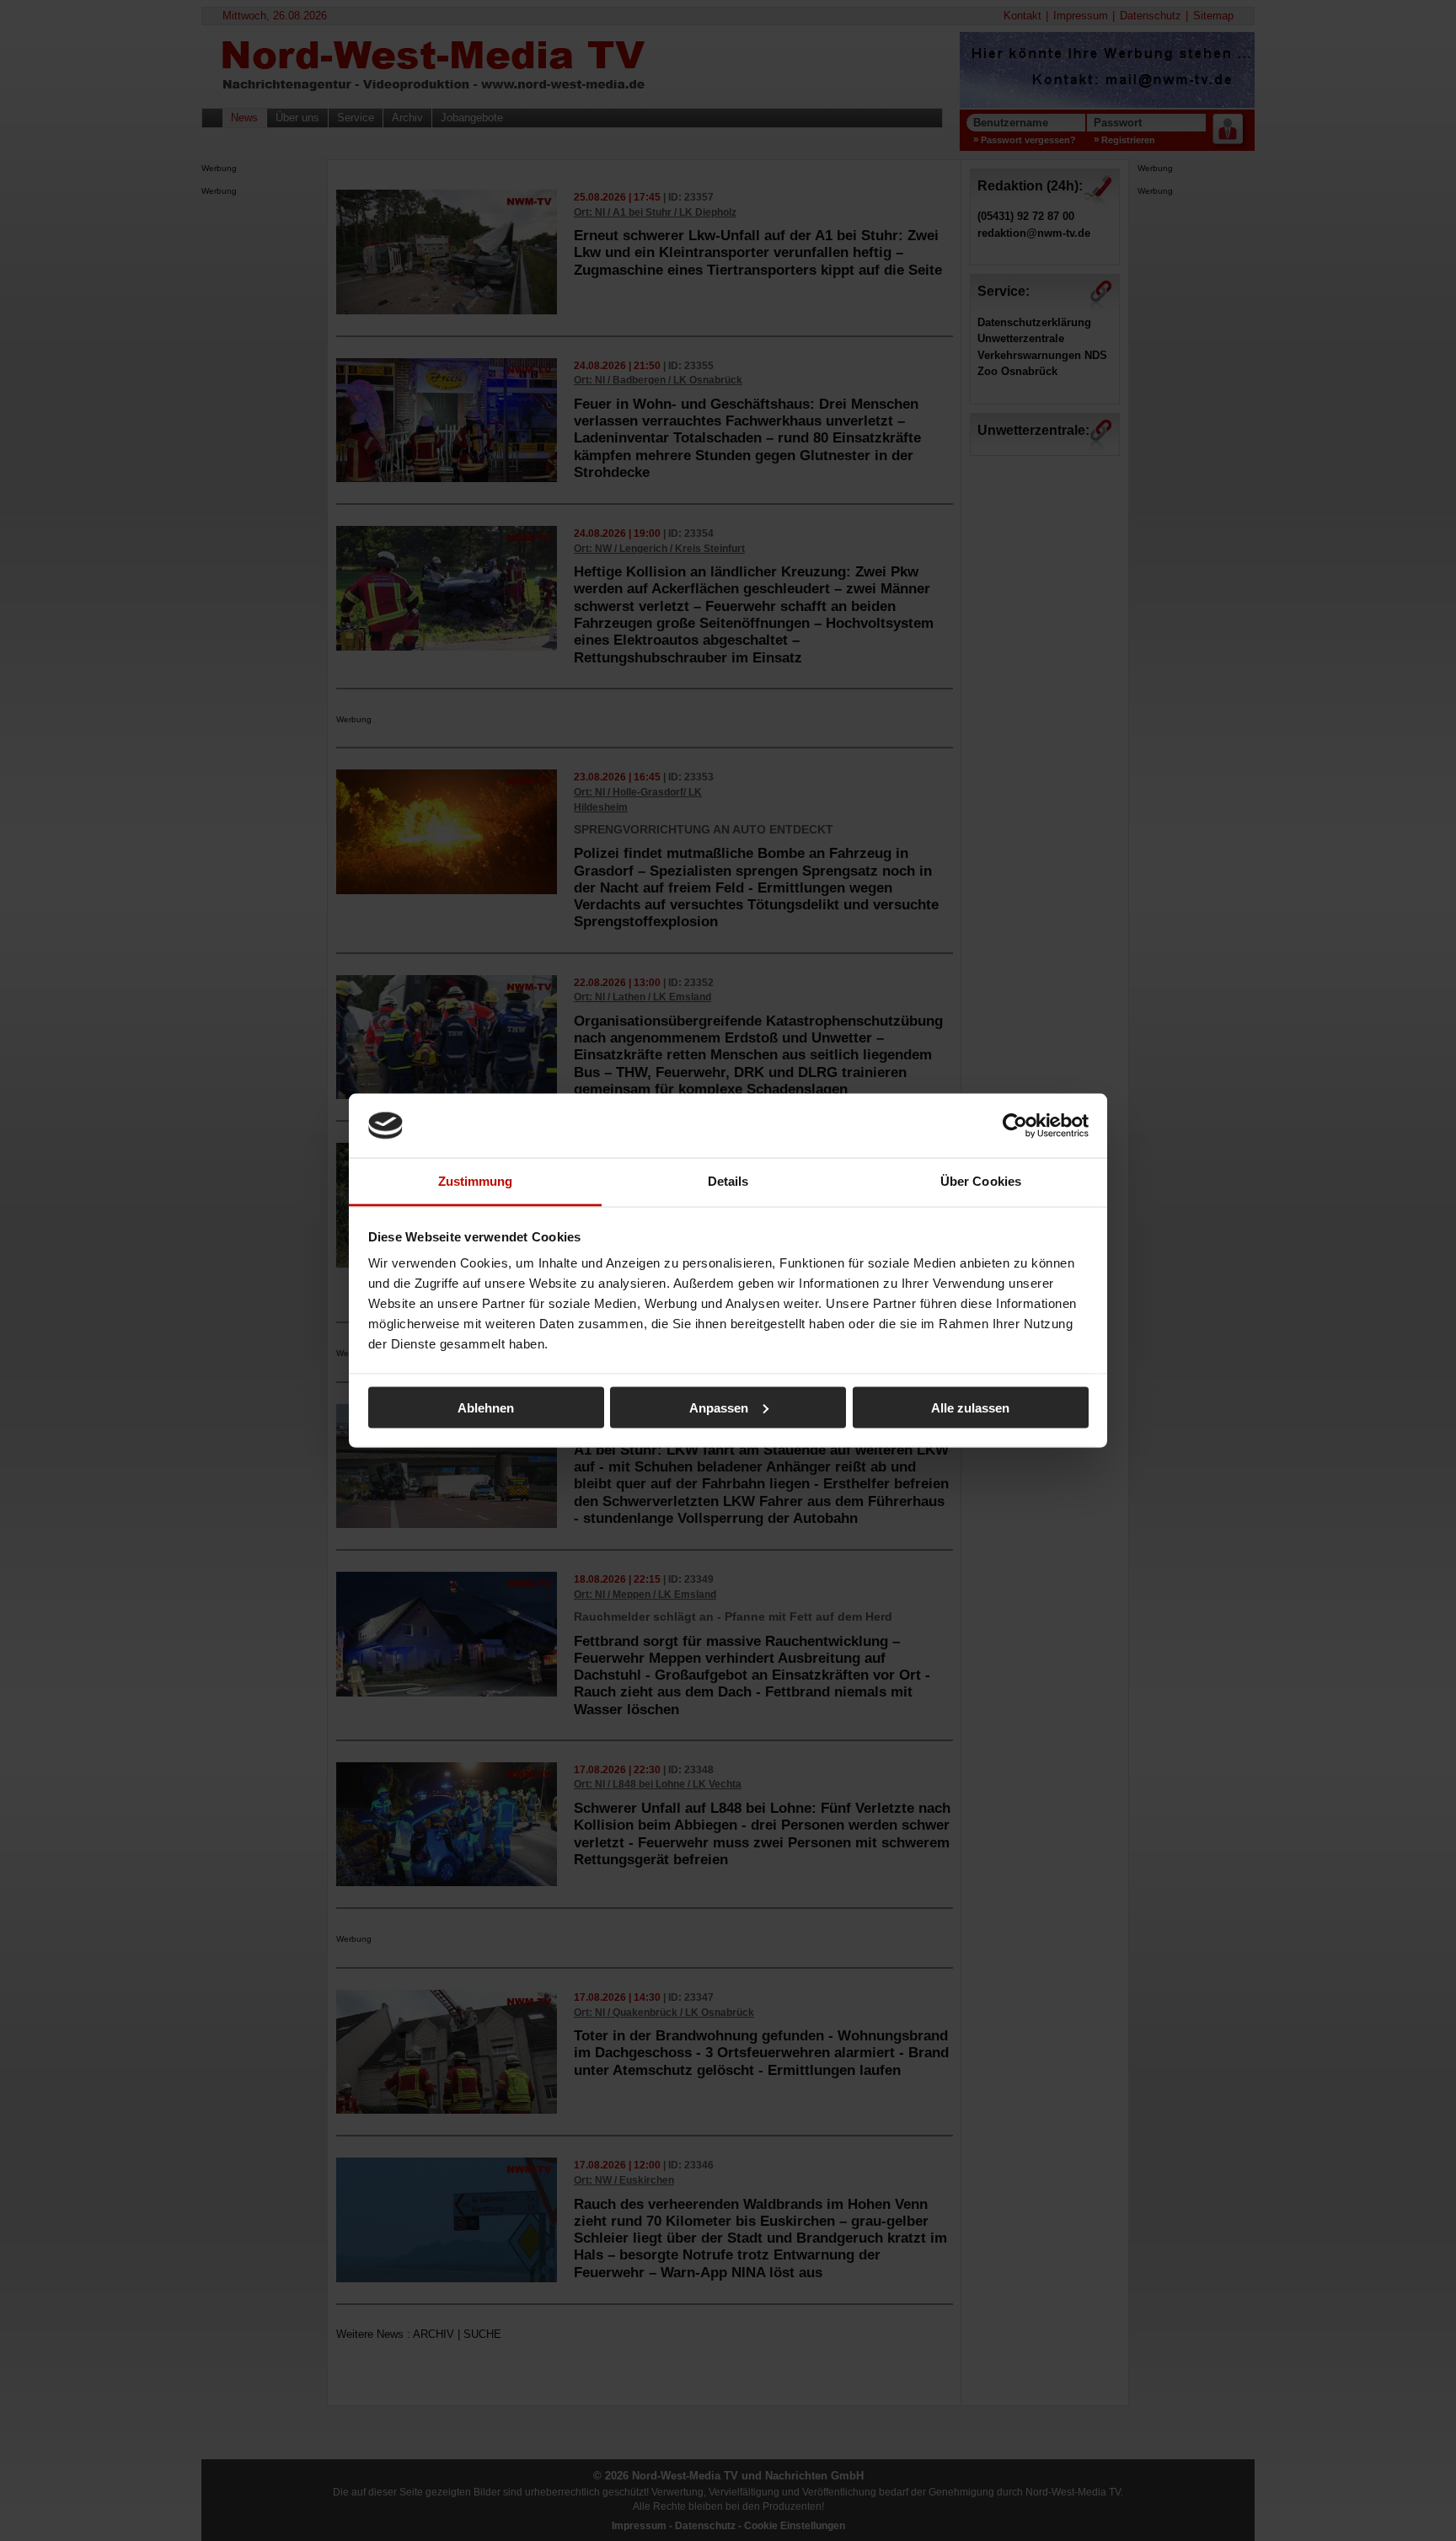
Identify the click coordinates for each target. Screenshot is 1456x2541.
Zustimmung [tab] (476, 1181)
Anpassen (719, 1407)
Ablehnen (486, 1407)
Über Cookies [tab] (981, 1181)
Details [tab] (728, 1181)
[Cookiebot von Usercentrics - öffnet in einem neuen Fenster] (1015, 1125)
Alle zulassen (970, 1407)
